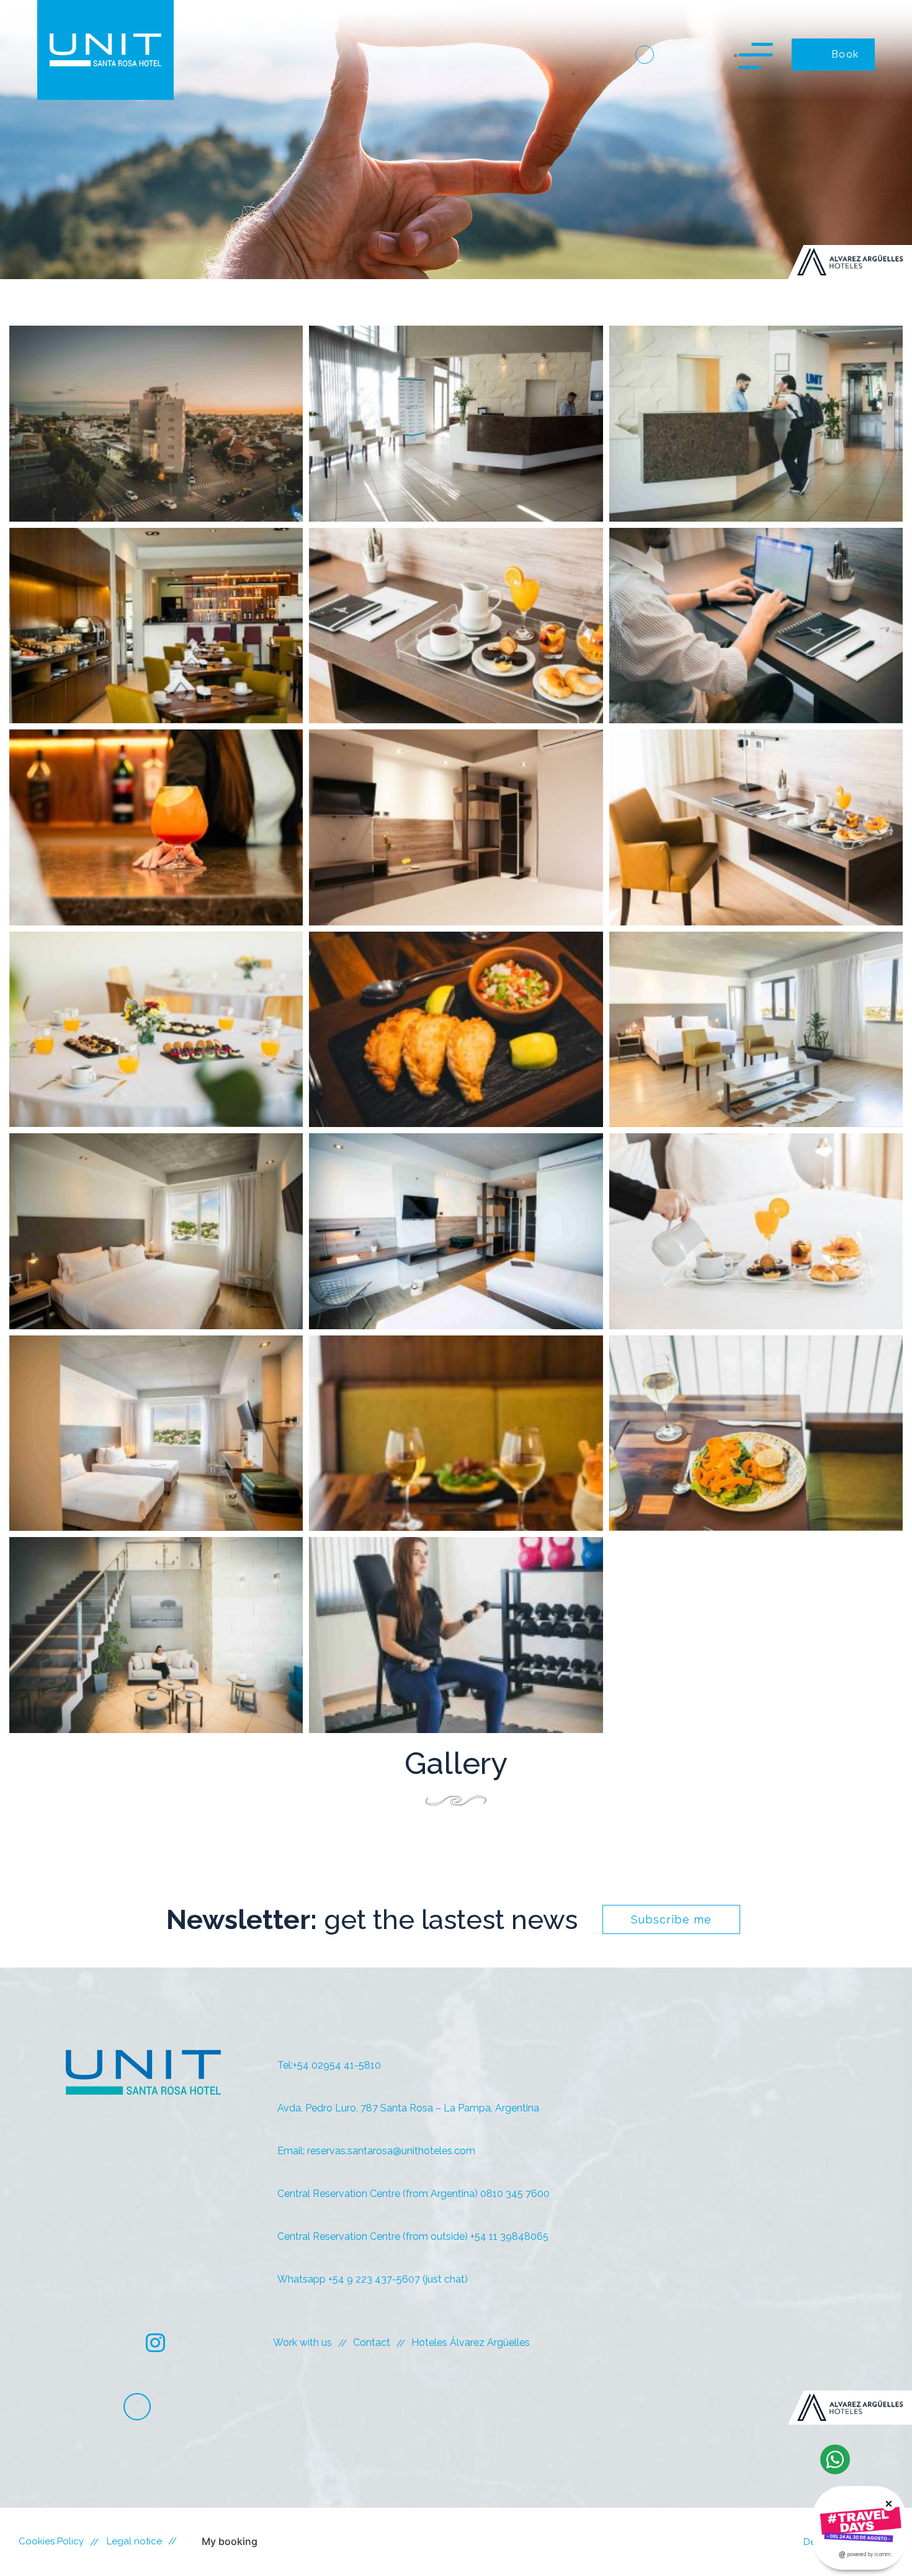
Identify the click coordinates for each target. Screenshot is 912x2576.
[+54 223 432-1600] (645, 55)
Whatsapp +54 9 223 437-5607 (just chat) (373, 2279)
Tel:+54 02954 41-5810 (329, 2065)
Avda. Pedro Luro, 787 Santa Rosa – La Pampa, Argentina (408, 2108)
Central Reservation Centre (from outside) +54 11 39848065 (413, 2236)
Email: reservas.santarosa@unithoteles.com (376, 2151)
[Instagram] (155, 2342)
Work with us (302, 2342)
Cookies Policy (51, 2541)
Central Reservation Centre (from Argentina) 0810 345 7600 (414, 2194)
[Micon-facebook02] (121, 2342)
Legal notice (134, 2541)
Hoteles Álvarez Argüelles (471, 2342)
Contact (372, 2342)
